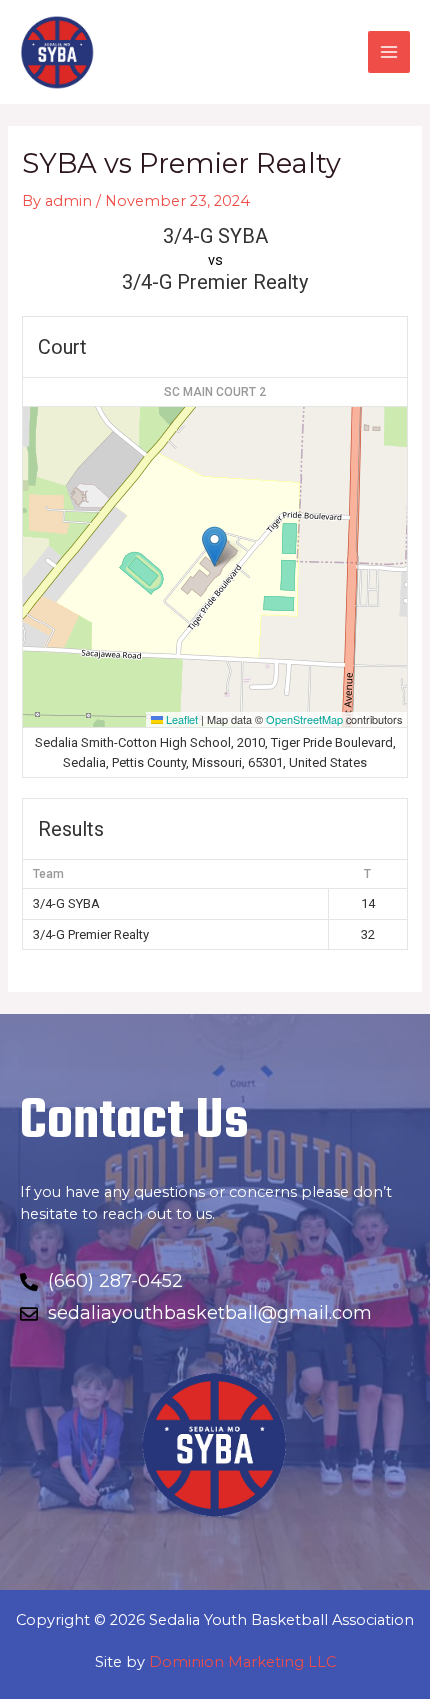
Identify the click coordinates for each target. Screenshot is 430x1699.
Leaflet (180, 719)
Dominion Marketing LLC (242, 1662)
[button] (214, 546)
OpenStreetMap (304, 719)
